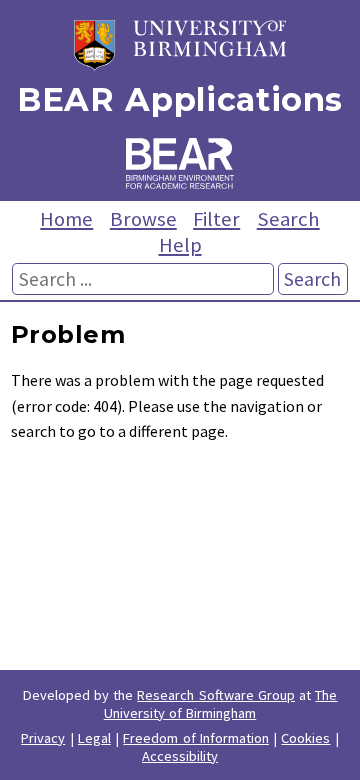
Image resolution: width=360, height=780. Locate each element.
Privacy (43, 738)
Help (180, 245)
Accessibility (180, 756)
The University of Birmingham (221, 704)
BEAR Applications (180, 99)
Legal (94, 738)
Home (66, 219)
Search (288, 219)
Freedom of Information (196, 738)
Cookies (305, 738)
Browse (143, 219)
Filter (216, 219)
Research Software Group (216, 695)
